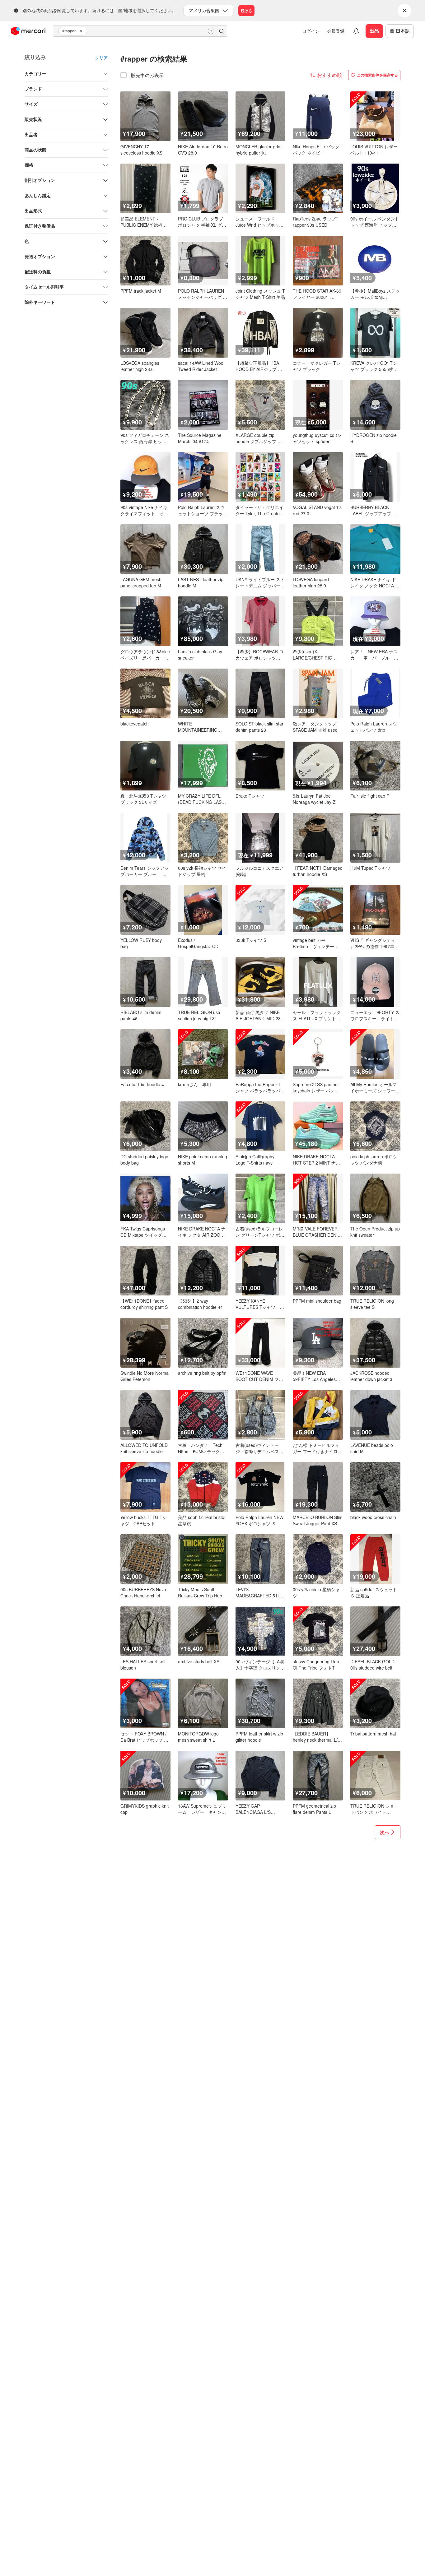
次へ (385, 1832)
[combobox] (140, 31)
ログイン (311, 31)
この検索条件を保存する (377, 75)
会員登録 (336, 31)
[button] (82, 31)
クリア (101, 58)
